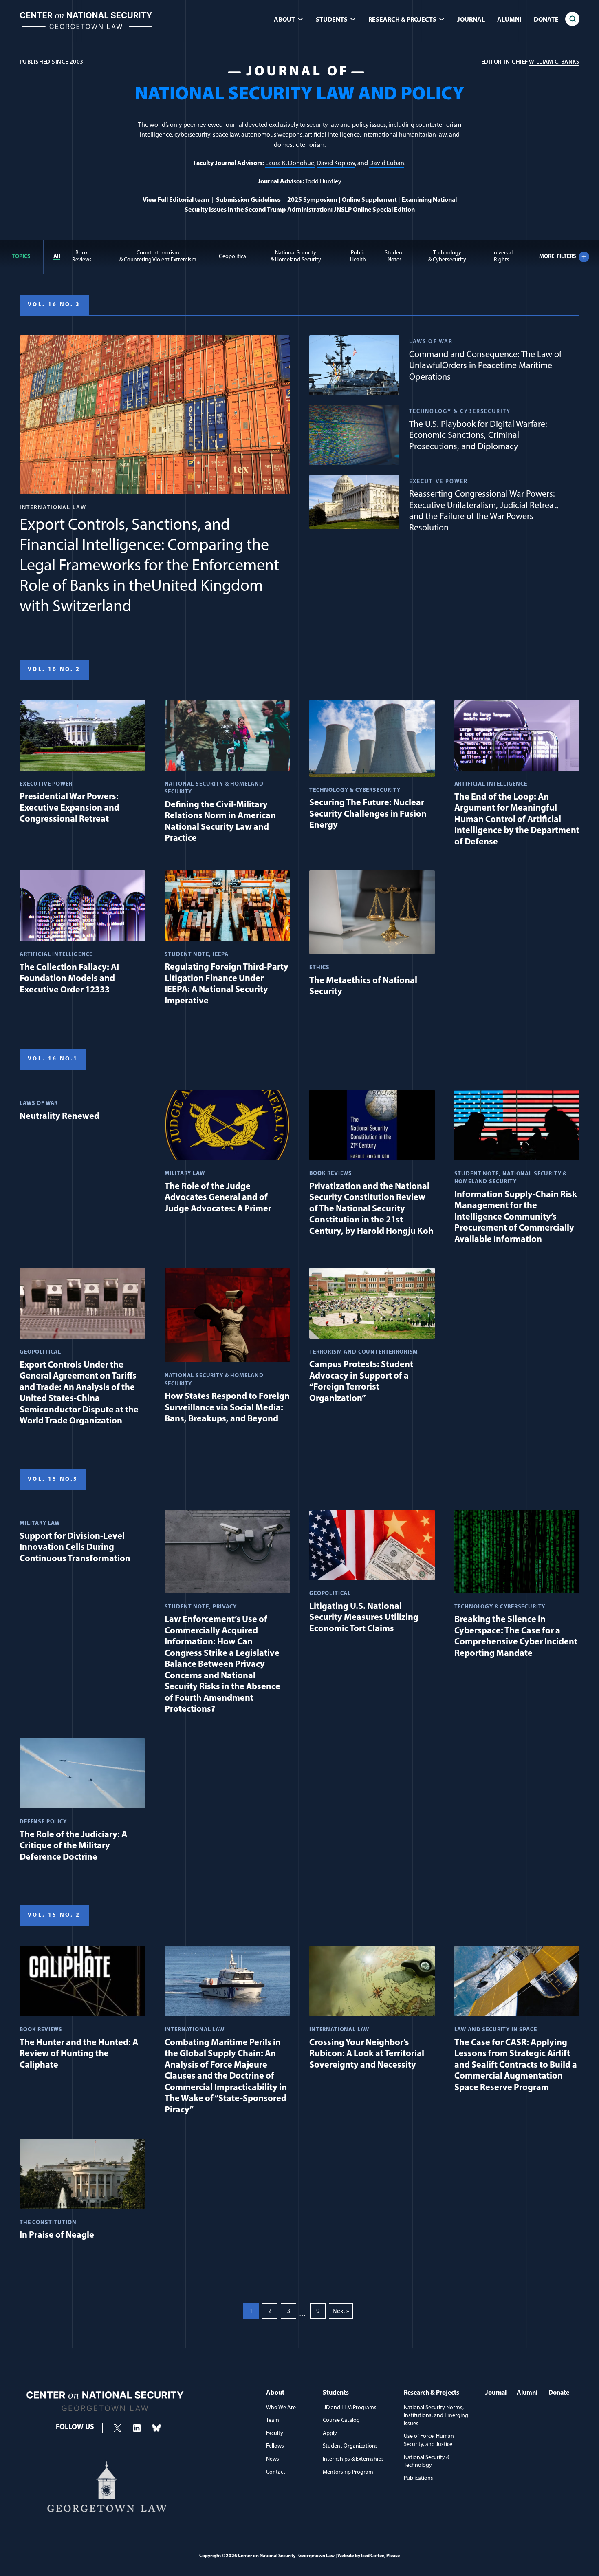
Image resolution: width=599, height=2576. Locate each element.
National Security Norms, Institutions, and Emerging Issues (436, 2416)
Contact (276, 2472)
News (273, 2459)
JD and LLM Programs (350, 2408)
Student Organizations (350, 2446)
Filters (558, 257)
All (57, 257)
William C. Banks (554, 62)
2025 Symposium (312, 200)
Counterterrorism (158, 256)
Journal (471, 20)
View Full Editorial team (176, 200)
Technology (447, 256)
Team (273, 2420)
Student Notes (394, 256)
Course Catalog (341, 2420)
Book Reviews (82, 256)
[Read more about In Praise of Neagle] (82, 2192)
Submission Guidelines (249, 200)
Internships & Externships (353, 2459)
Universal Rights (501, 256)
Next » (341, 2311)
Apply (330, 2434)
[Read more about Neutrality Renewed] (82, 1108)
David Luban (387, 163)
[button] (572, 19)
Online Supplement (369, 200)
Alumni (509, 20)
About (275, 2393)
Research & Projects (432, 2393)
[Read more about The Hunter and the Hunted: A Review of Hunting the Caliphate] (82, 2010)
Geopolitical (233, 257)
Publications (418, 2478)
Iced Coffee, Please (380, 2556)
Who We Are (281, 2408)
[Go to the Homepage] (86, 31)
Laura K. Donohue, (290, 163)
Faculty (275, 2434)
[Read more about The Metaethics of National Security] (372, 936)
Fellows (275, 2446)
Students (336, 2393)
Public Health (358, 256)
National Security (296, 256)
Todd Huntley (323, 182)
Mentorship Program (348, 2472)
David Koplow (336, 163)
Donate (546, 20)
